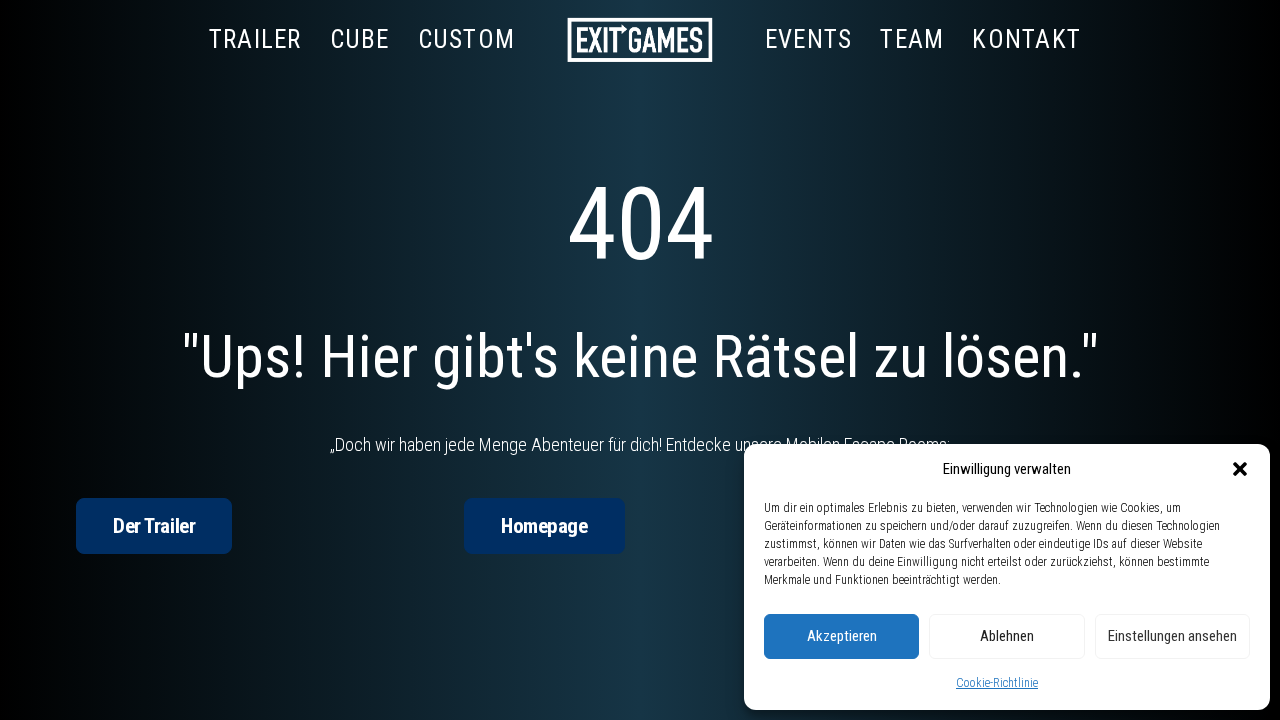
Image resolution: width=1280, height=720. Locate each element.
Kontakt (1026, 39)
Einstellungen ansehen (1172, 636)
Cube (360, 39)
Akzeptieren (842, 636)
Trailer (255, 39)
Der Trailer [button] (154, 526)
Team (912, 39)
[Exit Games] (640, 39)
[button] (1240, 469)
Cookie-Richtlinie (997, 683)
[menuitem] (255, 39)
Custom (467, 39)
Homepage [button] (544, 526)
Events (809, 39)
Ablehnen (1007, 636)
